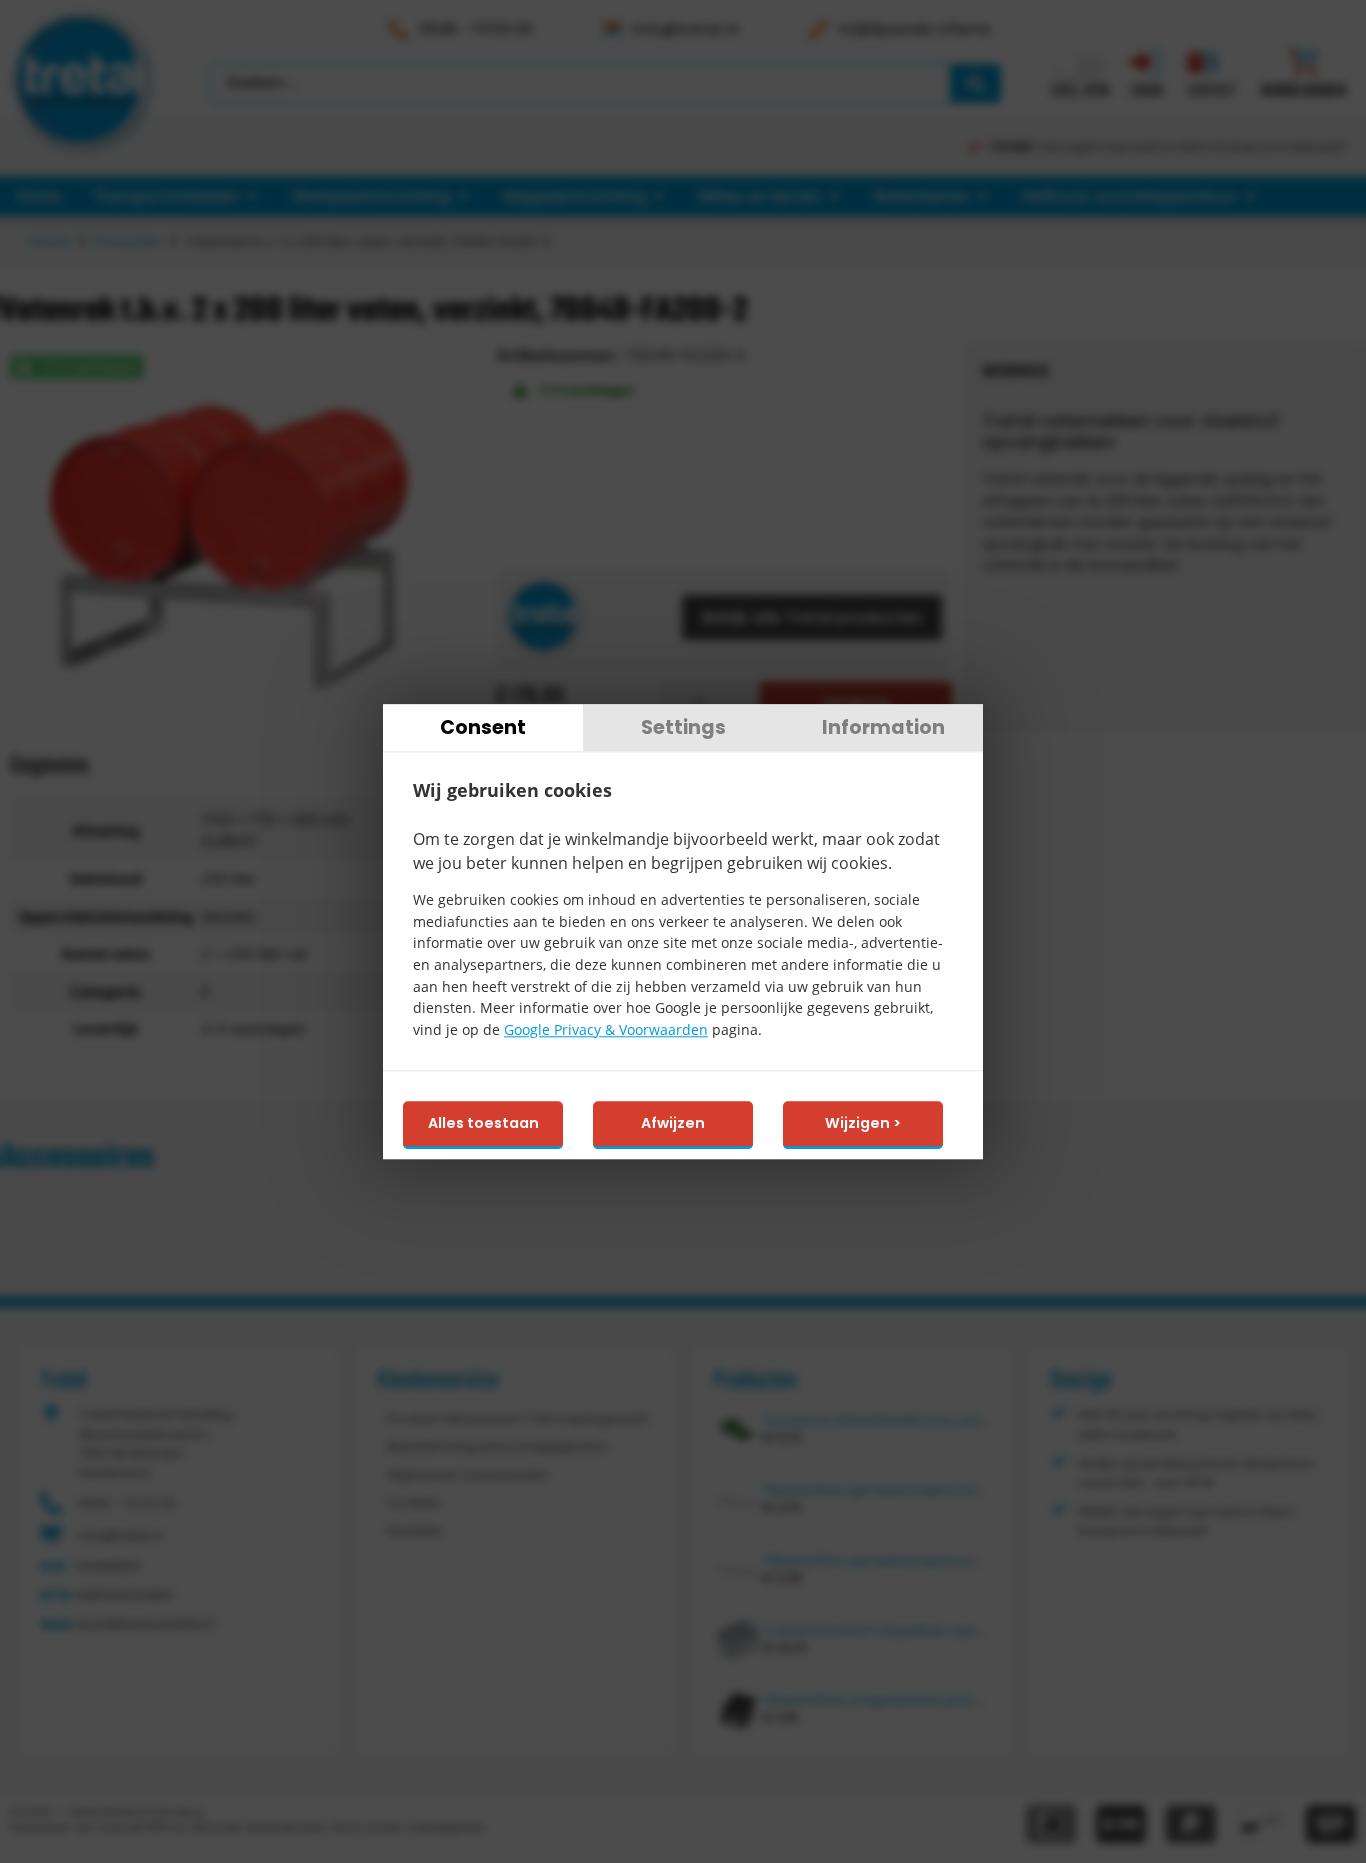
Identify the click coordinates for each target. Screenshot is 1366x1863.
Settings (683, 727)
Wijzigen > (863, 1124)
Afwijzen (673, 1124)
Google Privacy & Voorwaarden (606, 1029)
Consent (483, 727)
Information (883, 727)
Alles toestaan (483, 1124)
